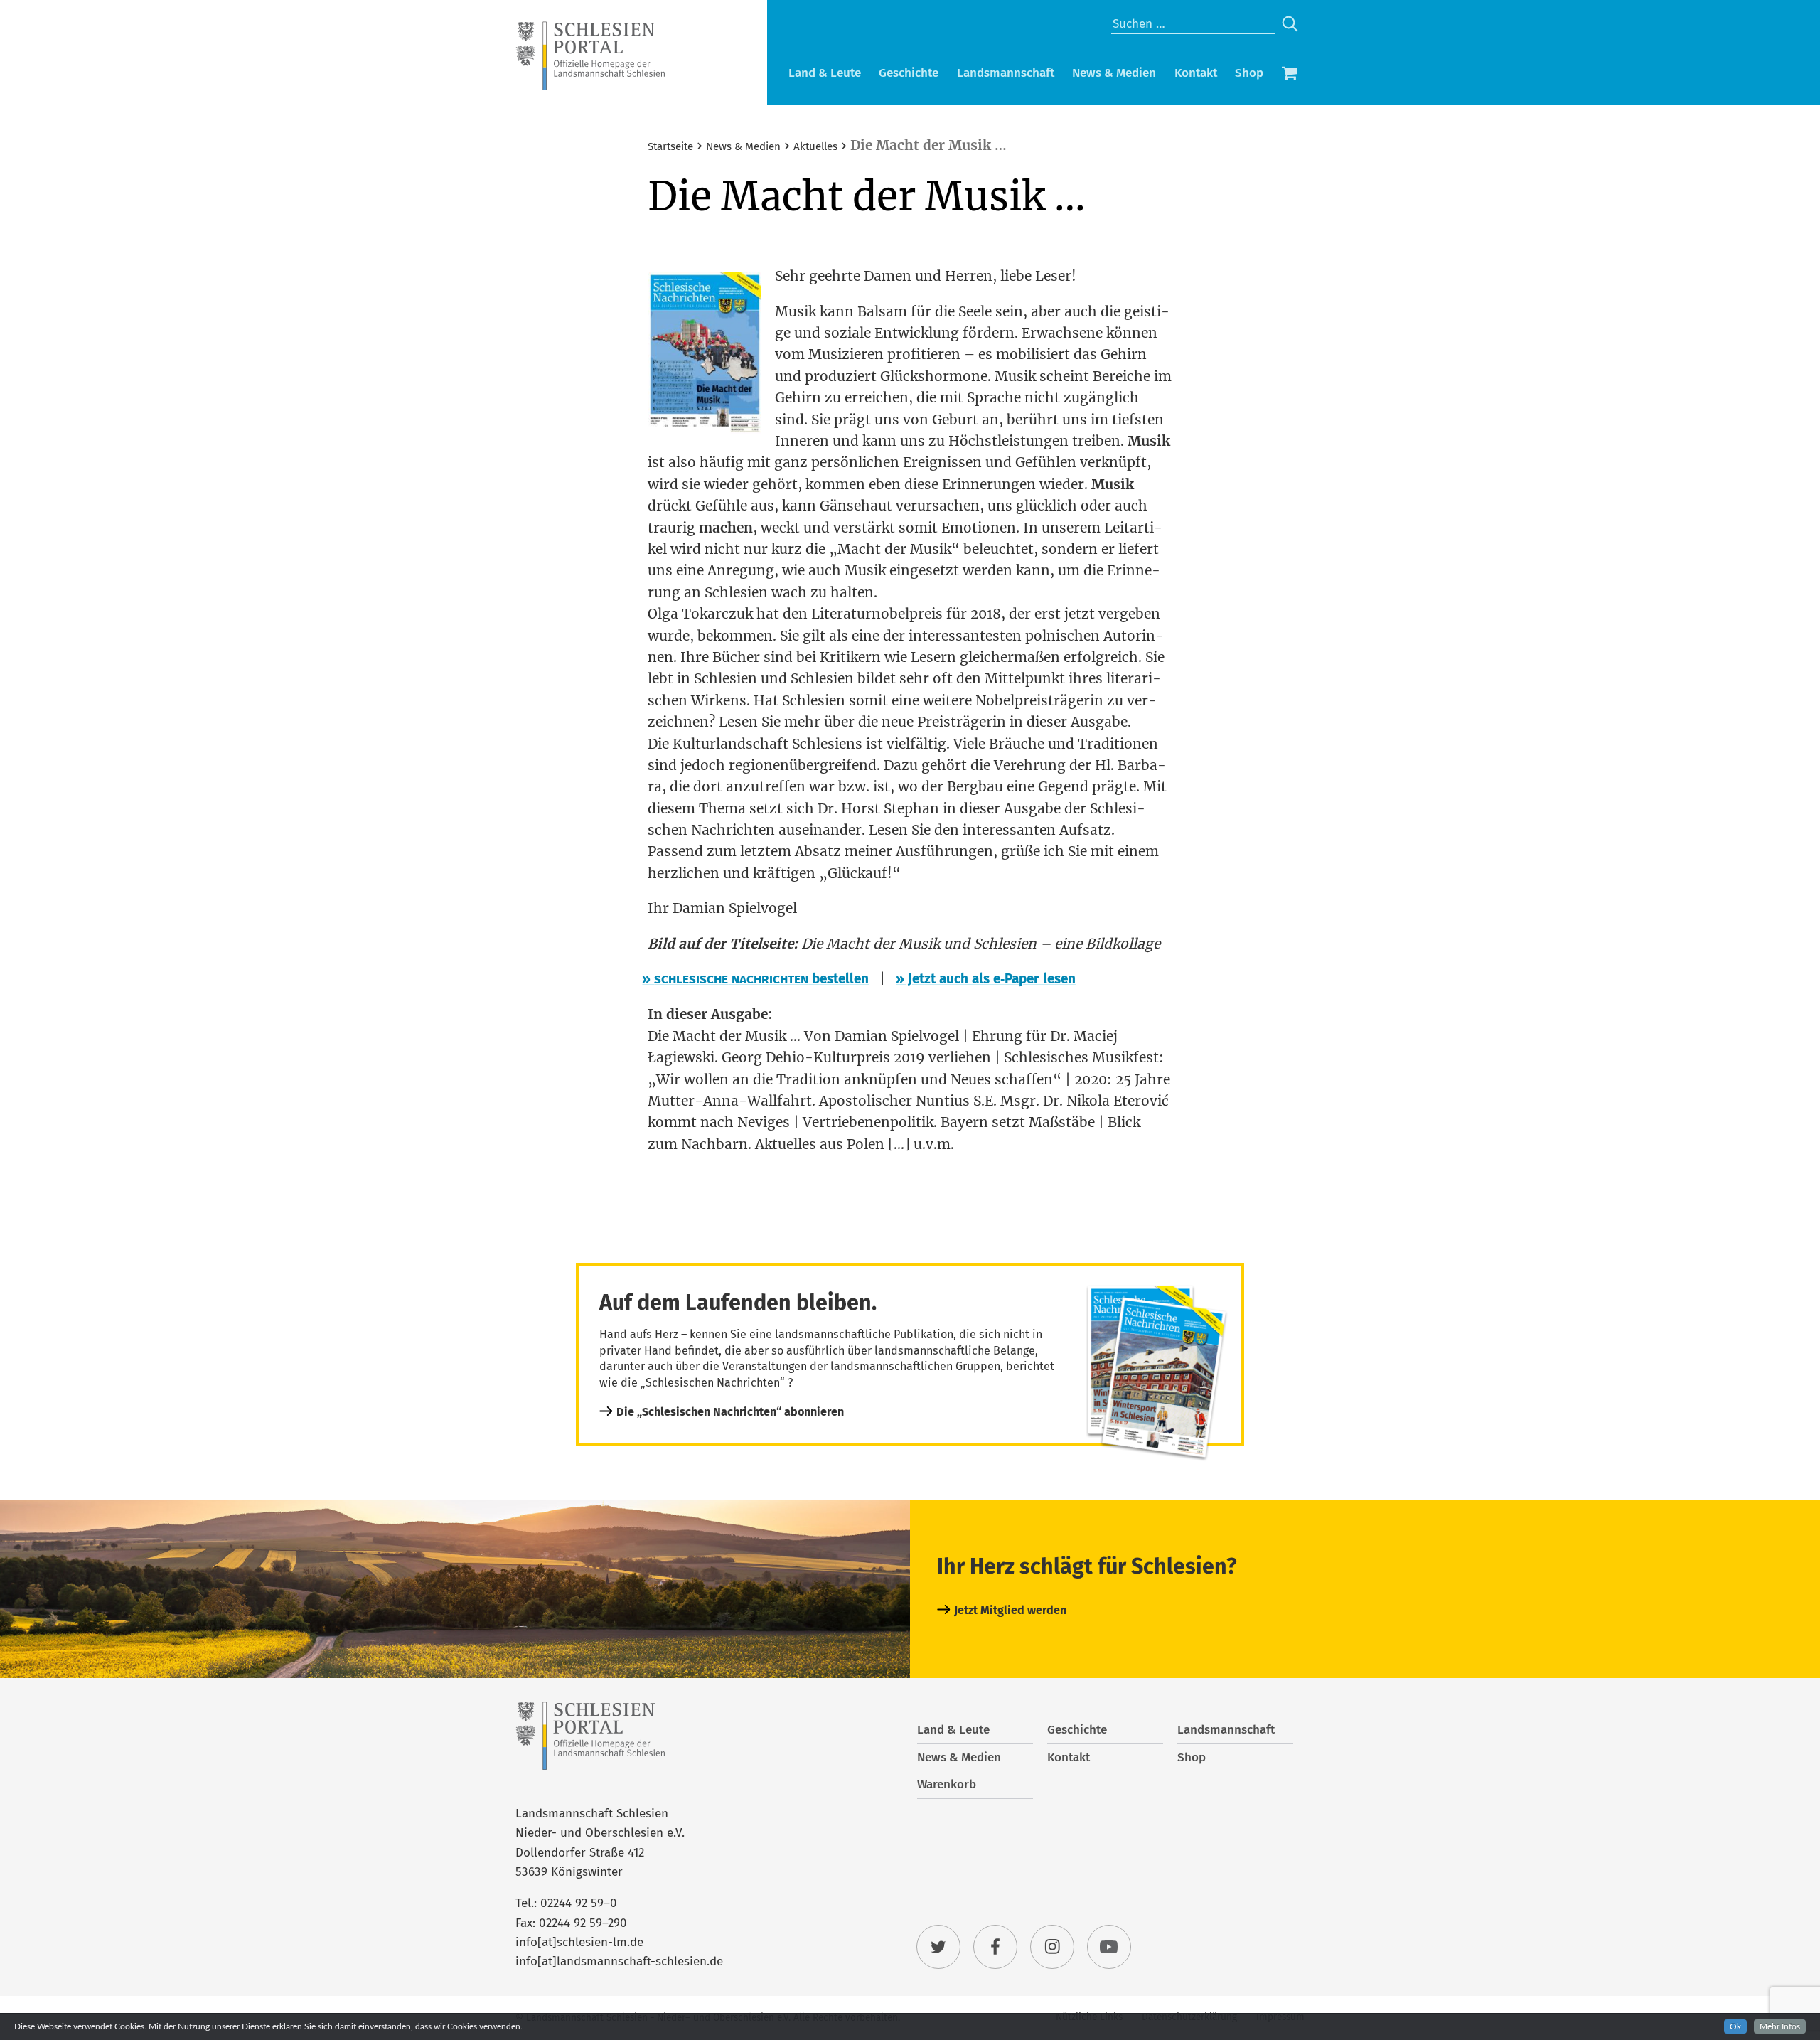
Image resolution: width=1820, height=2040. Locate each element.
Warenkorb (1290, 75)
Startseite (670, 146)
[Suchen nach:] (1193, 24)
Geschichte (909, 73)
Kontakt (1196, 73)
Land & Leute (825, 73)
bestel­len (758, 979)
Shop (1249, 73)
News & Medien (1114, 73)
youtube (1109, 1947)
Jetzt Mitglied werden (1010, 1610)
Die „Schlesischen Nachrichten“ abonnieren (730, 1412)
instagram (1052, 1947)
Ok (1735, 2026)
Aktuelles (815, 146)
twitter (938, 1947)
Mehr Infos (1780, 2026)
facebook (995, 1947)
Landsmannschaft (1006, 73)
